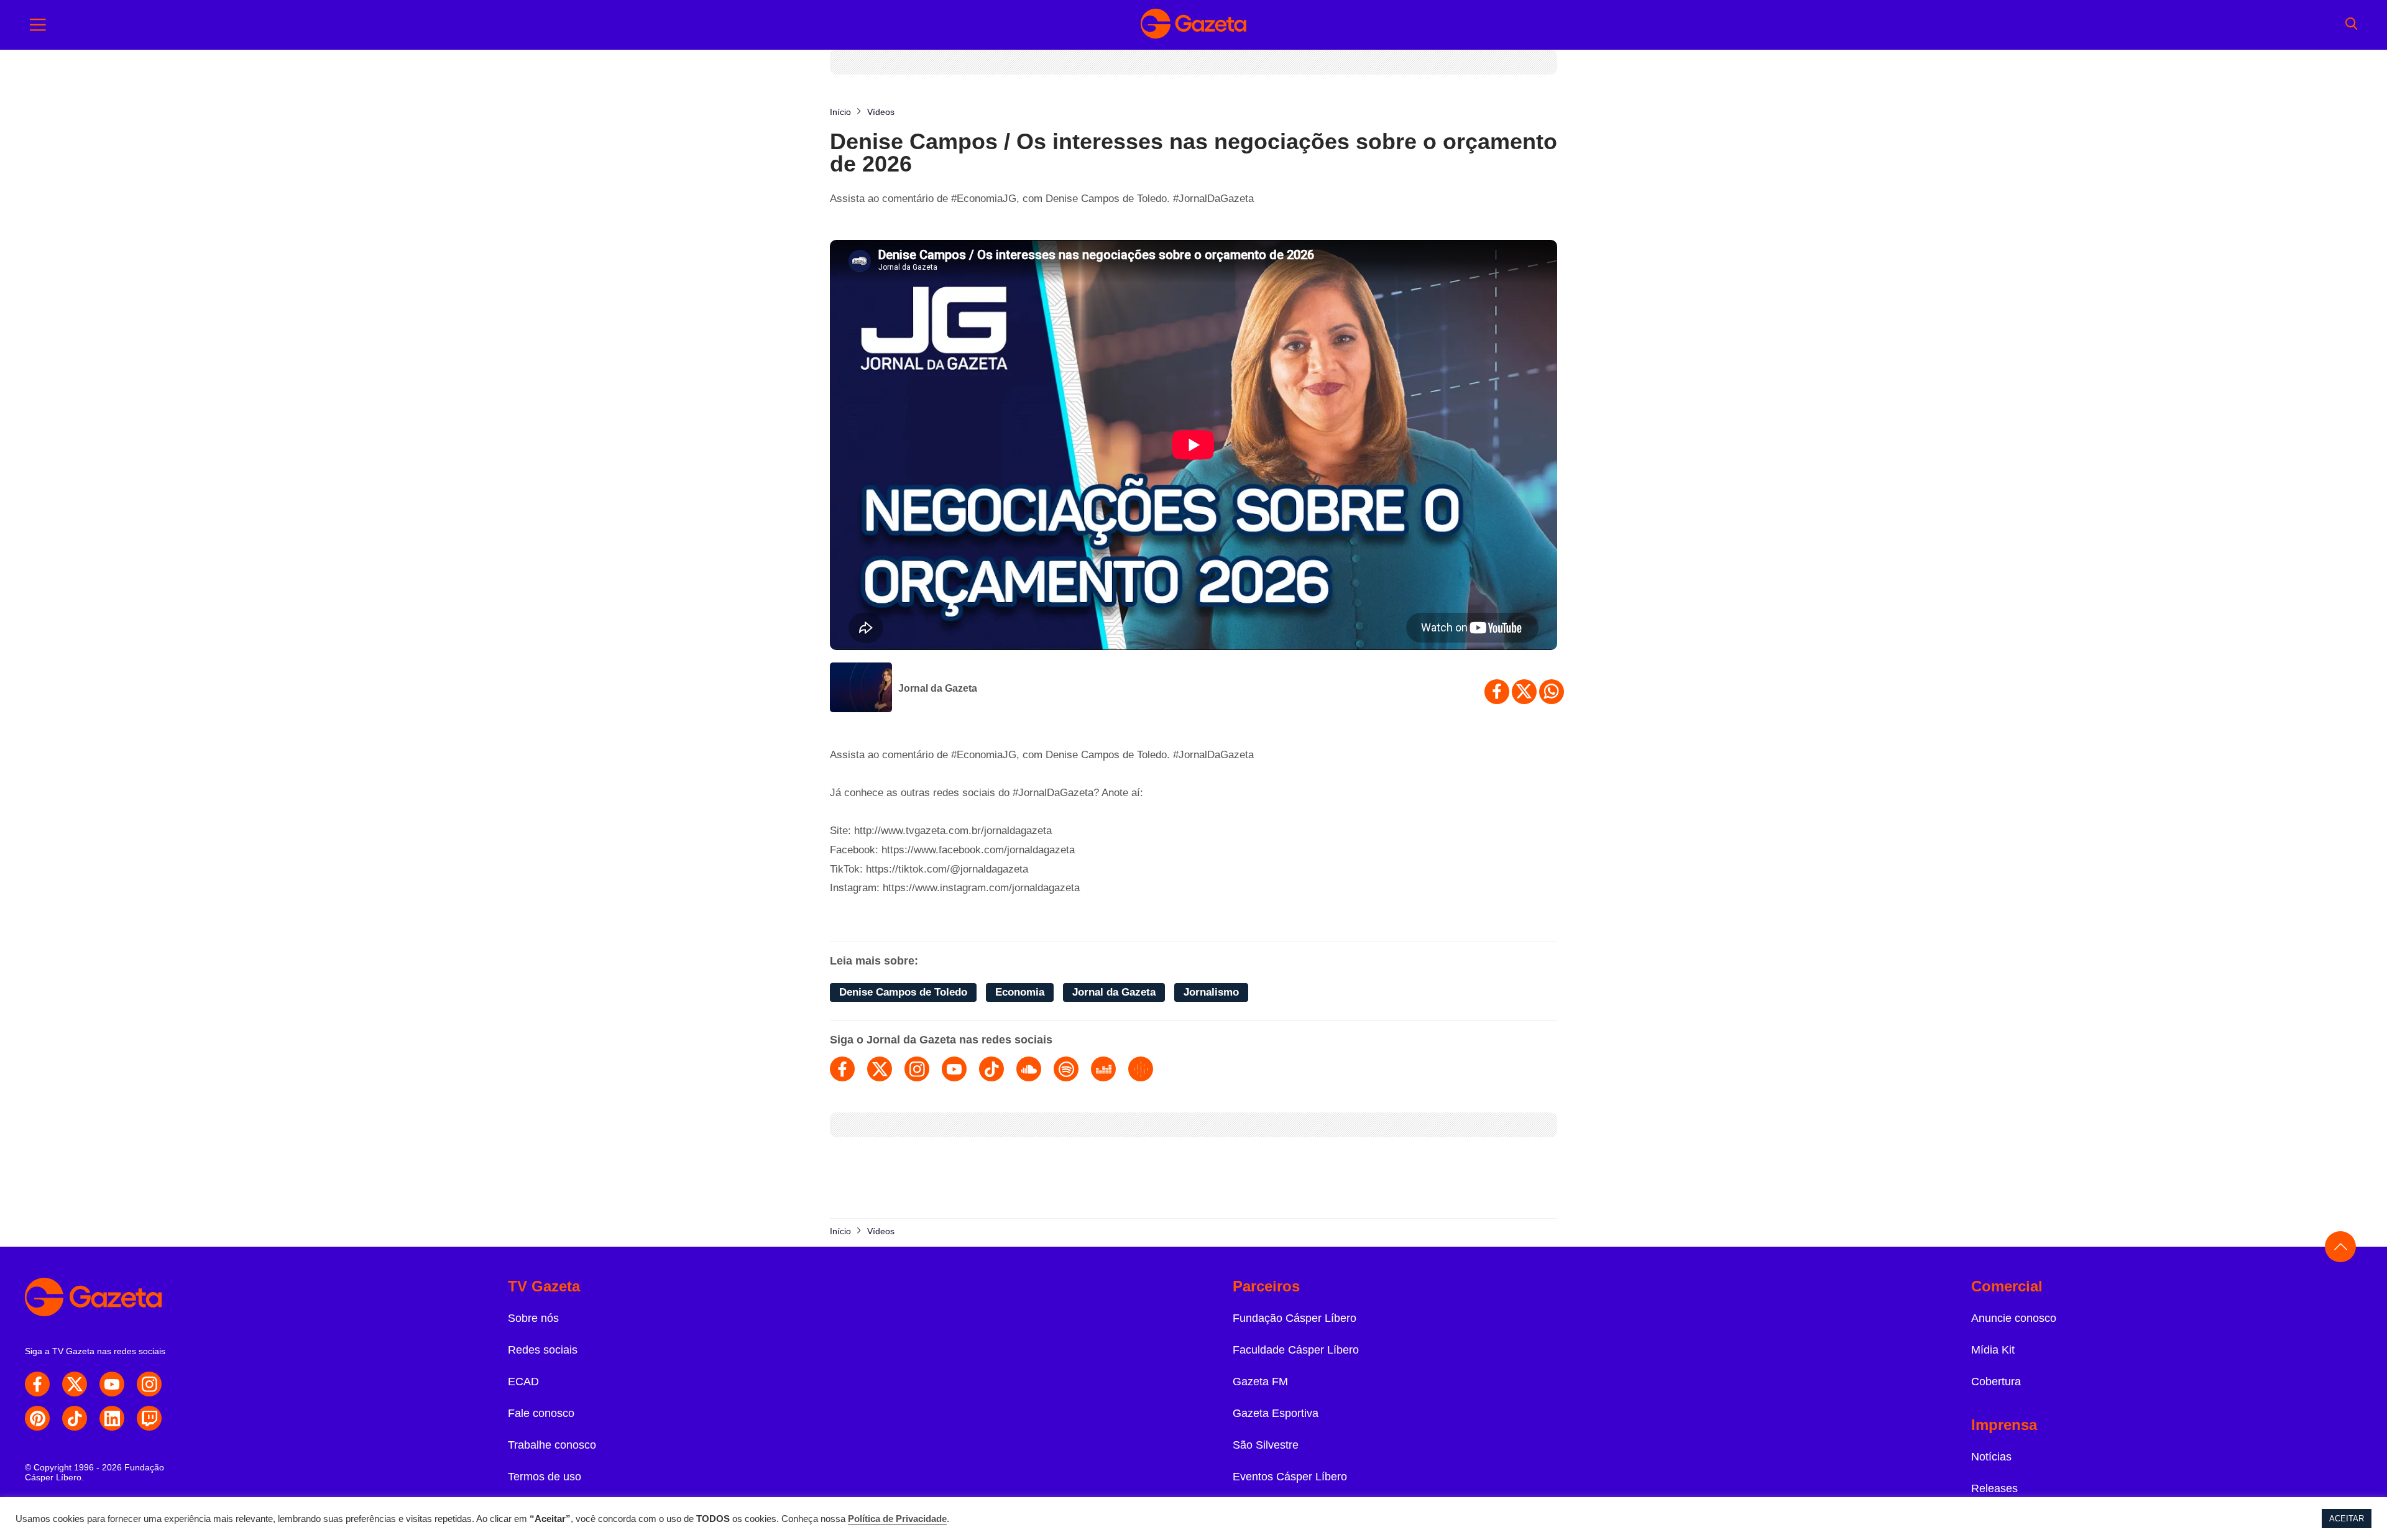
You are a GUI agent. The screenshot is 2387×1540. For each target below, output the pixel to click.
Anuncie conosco (2014, 1318)
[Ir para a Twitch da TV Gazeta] (149, 1418)
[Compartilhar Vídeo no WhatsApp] (1552, 692)
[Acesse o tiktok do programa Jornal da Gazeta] (991, 1069)
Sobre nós (533, 1318)
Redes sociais (543, 1350)
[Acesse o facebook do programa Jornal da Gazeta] (842, 1069)
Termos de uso (545, 1477)
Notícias (1991, 1457)
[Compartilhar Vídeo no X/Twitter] (1524, 692)
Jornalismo (1211, 992)
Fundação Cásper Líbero (1295, 1318)
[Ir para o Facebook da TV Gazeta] (37, 1384)
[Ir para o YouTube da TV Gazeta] (112, 1384)
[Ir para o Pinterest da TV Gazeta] (37, 1418)
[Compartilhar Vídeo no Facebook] (1497, 692)
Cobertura (1996, 1382)
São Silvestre (1266, 1445)
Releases (1994, 1488)
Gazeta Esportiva (1276, 1413)
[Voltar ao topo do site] (2340, 1247)
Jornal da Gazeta (938, 688)
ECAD (523, 1382)
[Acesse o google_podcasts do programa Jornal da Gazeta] (1141, 1069)
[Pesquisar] (2351, 25)
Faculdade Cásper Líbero (1296, 1350)
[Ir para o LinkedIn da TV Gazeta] (112, 1418)
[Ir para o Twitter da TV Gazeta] (75, 1384)
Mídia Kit (1993, 1350)
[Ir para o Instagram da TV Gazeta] (149, 1384)
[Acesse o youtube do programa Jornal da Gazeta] (954, 1069)
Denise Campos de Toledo (903, 992)
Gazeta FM (1260, 1382)
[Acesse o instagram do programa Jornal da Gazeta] (917, 1069)
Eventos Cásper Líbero (1290, 1477)
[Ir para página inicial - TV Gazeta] (1193, 25)
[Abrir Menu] (38, 25)
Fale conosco (541, 1413)
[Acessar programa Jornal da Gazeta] (861, 689)
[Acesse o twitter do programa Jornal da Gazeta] (880, 1069)
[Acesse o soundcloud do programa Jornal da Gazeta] (1029, 1069)
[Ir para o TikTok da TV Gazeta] (75, 1418)
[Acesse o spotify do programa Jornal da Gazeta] (1066, 1069)
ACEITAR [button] (2347, 1519)
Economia (1020, 992)
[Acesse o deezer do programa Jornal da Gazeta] (1103, 1069)
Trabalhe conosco (552, 1445)
